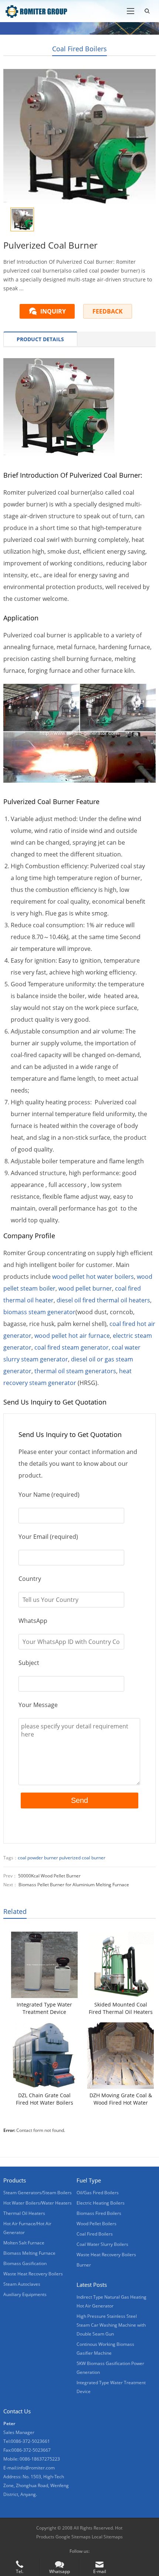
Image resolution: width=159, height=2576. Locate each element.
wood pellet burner (85, 1288)
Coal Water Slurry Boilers (102, 2244)
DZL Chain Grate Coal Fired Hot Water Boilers (45, 2099)
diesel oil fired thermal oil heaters (103, 1300)
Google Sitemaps (73, 2537)
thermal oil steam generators (75, 1371)
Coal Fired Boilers (79, 49)
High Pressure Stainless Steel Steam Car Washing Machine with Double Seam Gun (111, 2325)
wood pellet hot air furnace (72, 1336)
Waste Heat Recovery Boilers (33, 2274)
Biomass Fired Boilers (99, 2213)
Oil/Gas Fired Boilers (98, 2193)
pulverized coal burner (82, 1858)
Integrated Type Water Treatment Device (44, 2008)
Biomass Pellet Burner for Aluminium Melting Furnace (74, 1885)
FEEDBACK (108, 311)
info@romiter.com (36, 2468)
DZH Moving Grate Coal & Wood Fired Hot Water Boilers (121, 2099)
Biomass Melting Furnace (29, 2253)
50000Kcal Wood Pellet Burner (49, 1876)
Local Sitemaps (107, 2537)
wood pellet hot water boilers (93, 1277)
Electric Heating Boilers (101, 2203)
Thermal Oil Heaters (24, 2213)
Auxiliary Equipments (25, 2294)
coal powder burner (38, 1858)
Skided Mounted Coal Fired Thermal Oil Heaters (121, 2008)
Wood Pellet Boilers (97, 2224)
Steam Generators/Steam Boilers (38, 2193)
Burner (84, 2265)
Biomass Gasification (25, 2263)
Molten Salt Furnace (24, 2243)
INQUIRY (53, 311)
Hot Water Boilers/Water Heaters (38, 2203)
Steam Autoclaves (22, 2284)
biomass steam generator (39, 1312)
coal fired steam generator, (72, 1347)
